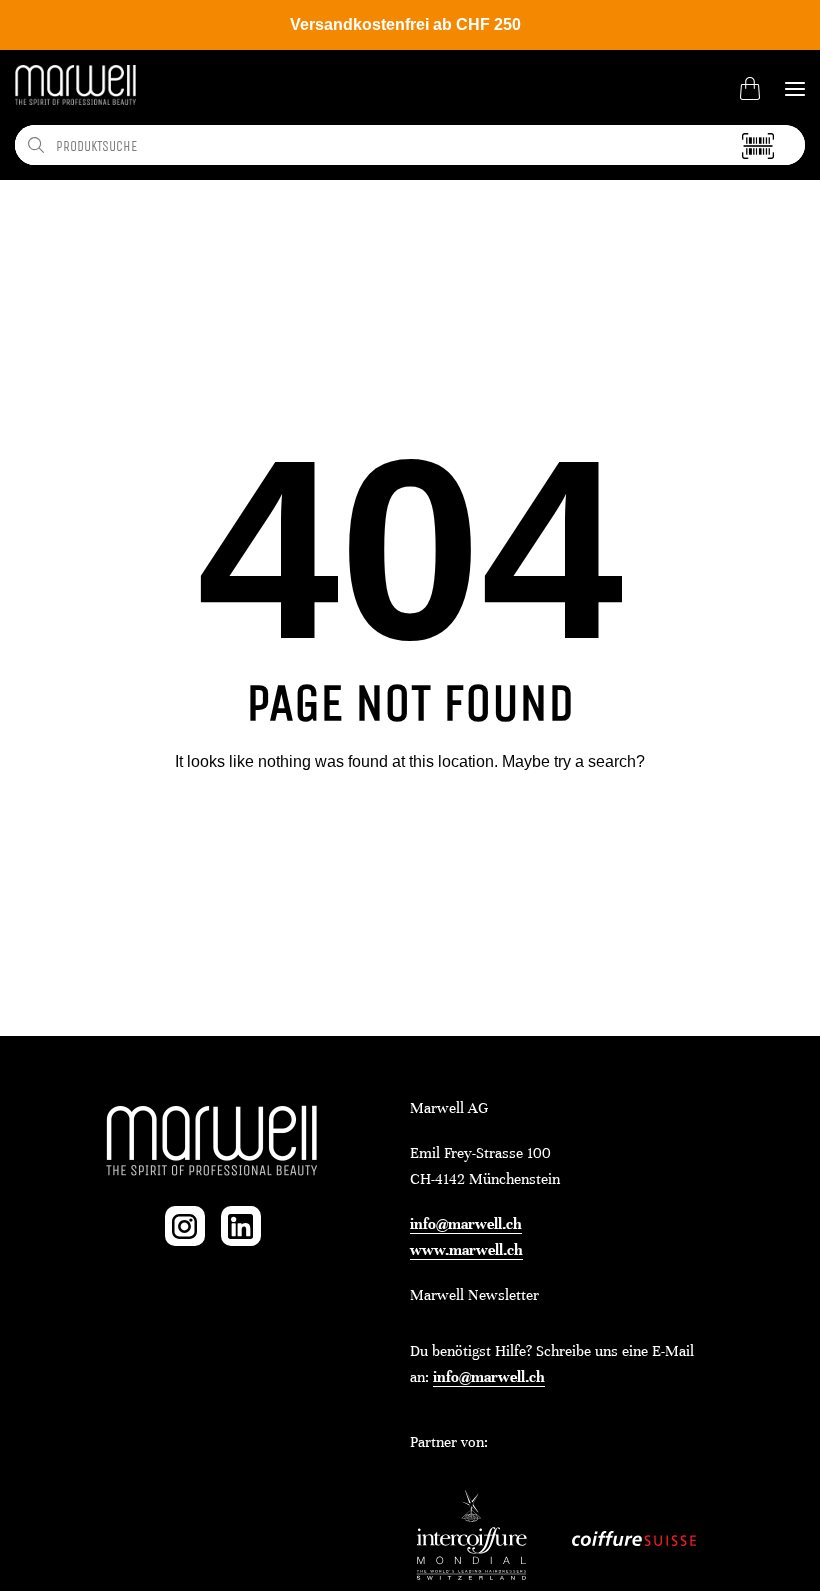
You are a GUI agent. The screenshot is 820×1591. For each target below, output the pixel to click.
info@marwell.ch (466, 1224)
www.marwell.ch (466, 1250)
